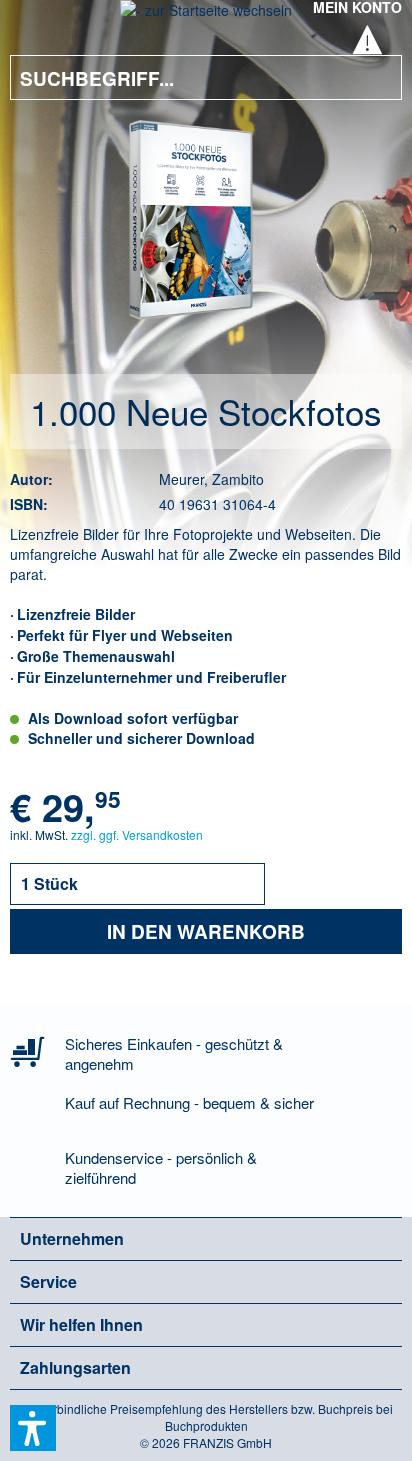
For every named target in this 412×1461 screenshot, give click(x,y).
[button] (33, 1428)
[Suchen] (372, 77)
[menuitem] (39, 20)
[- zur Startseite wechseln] (206, 16)
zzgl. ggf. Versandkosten (137, 834)
